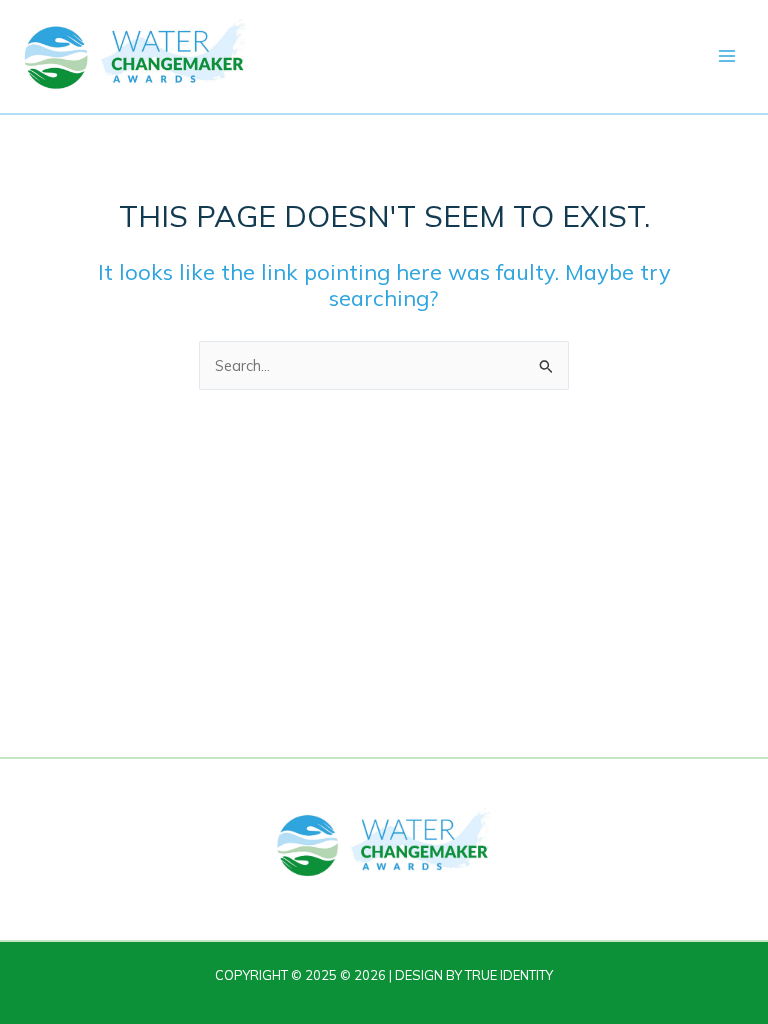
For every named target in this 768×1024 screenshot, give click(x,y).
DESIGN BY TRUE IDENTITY (474, 975)
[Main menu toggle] (727, 56)
